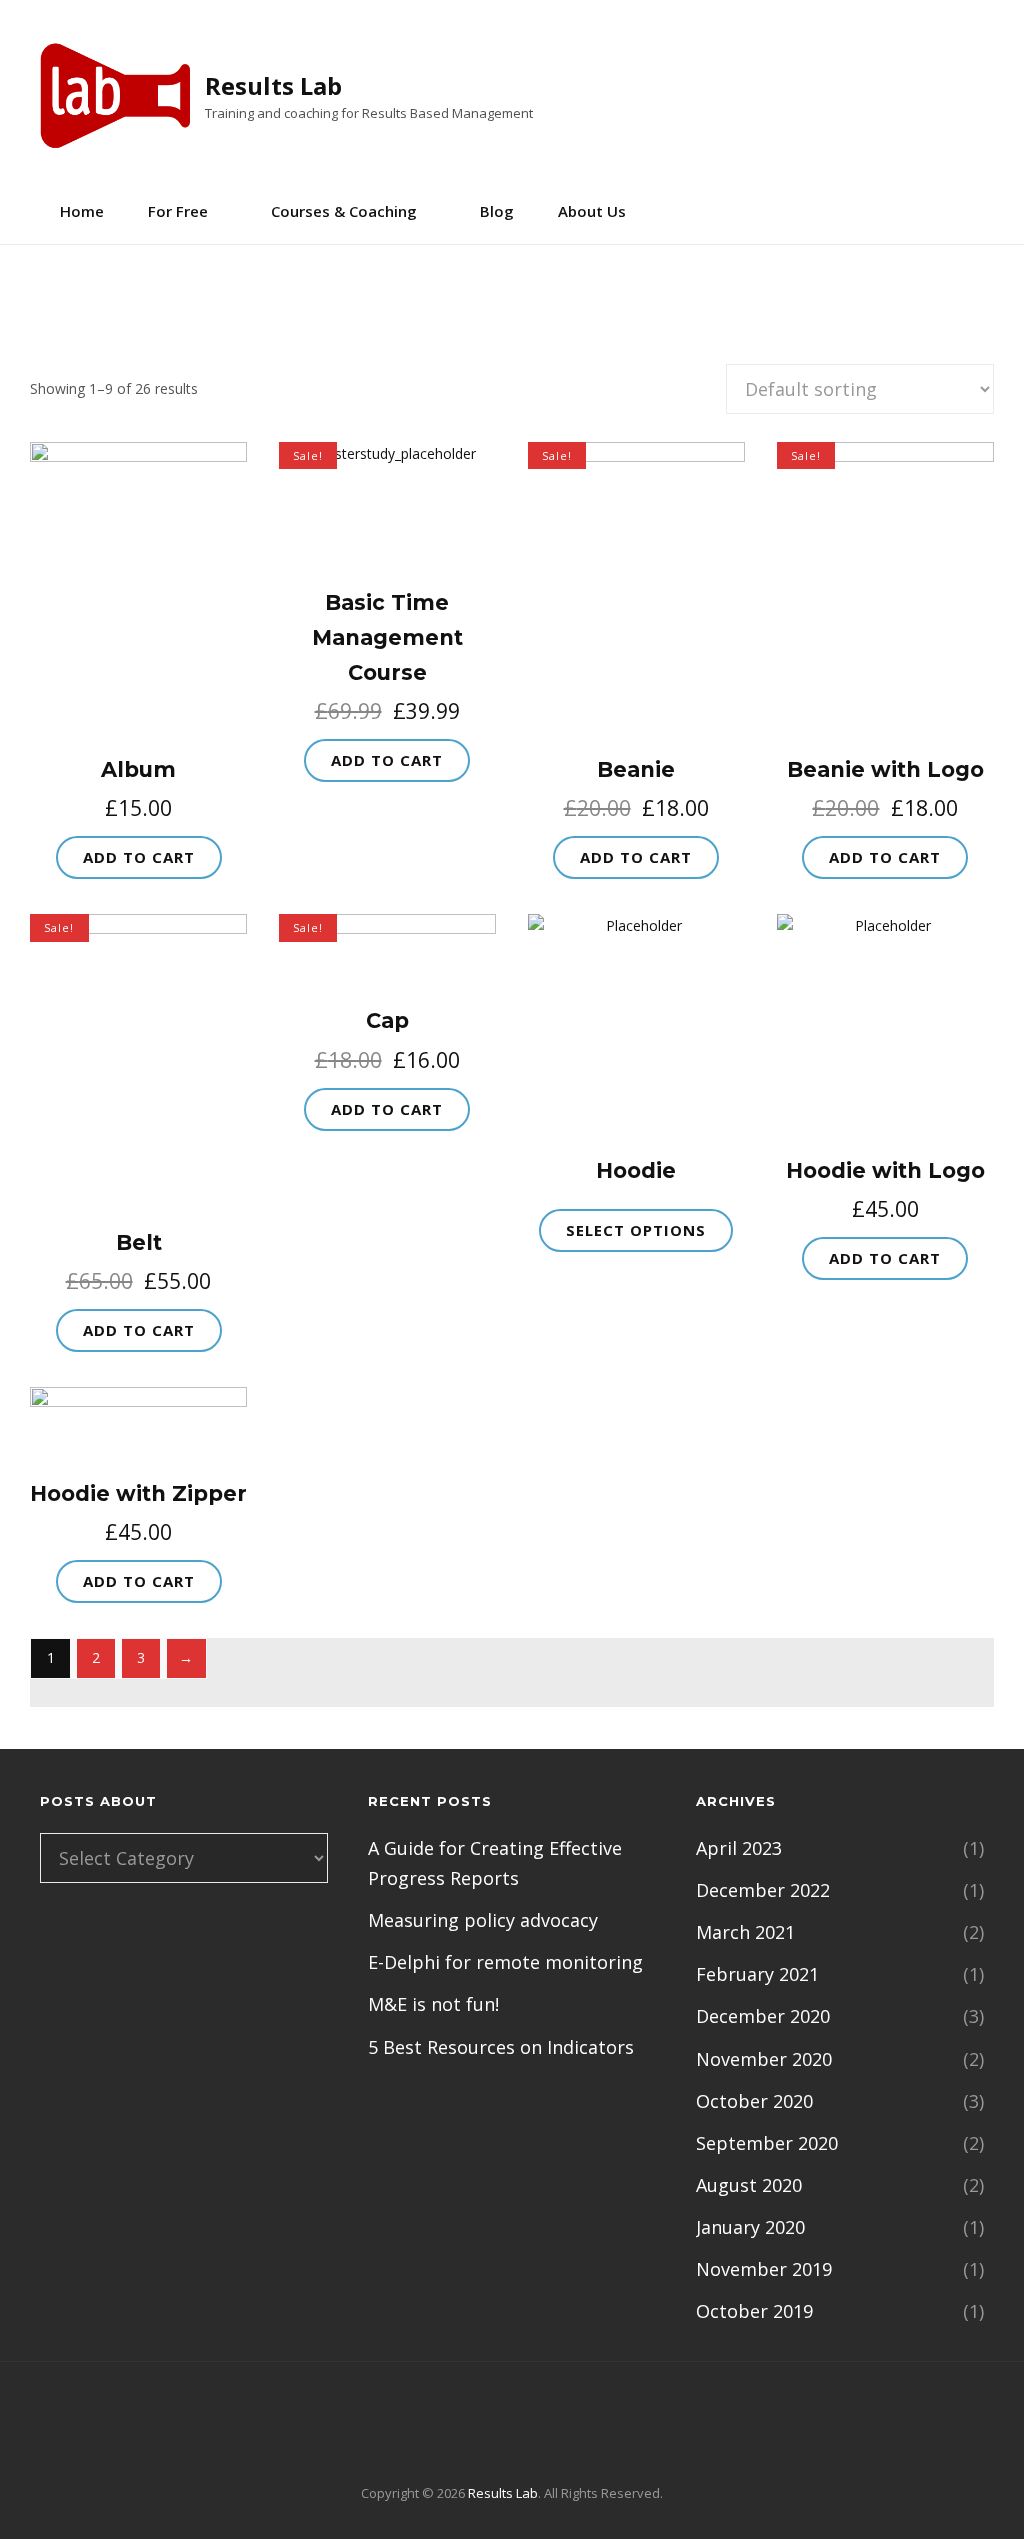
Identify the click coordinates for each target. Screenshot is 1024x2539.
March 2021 (745, 1932)
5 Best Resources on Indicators (501, 2047)
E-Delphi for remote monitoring (505, 1962)
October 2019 (754, 2311)
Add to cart (139, 857)
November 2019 (764, 2269)
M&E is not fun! (433, 2004)
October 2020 (754, 2101)
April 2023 (739, 1848)
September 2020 (767, 2143)
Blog (497, 211)
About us (592, 211)
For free (178, 211)
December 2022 (763, 1890)
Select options (636, 1230)
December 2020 (763, 2016)
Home (82, 211)
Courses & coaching (344, 211)
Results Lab (273, 85)
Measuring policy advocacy (483, 1920)
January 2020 (750, 2227)
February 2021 (757, 1974)
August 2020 (749, 2185)
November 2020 (764, 2059)
